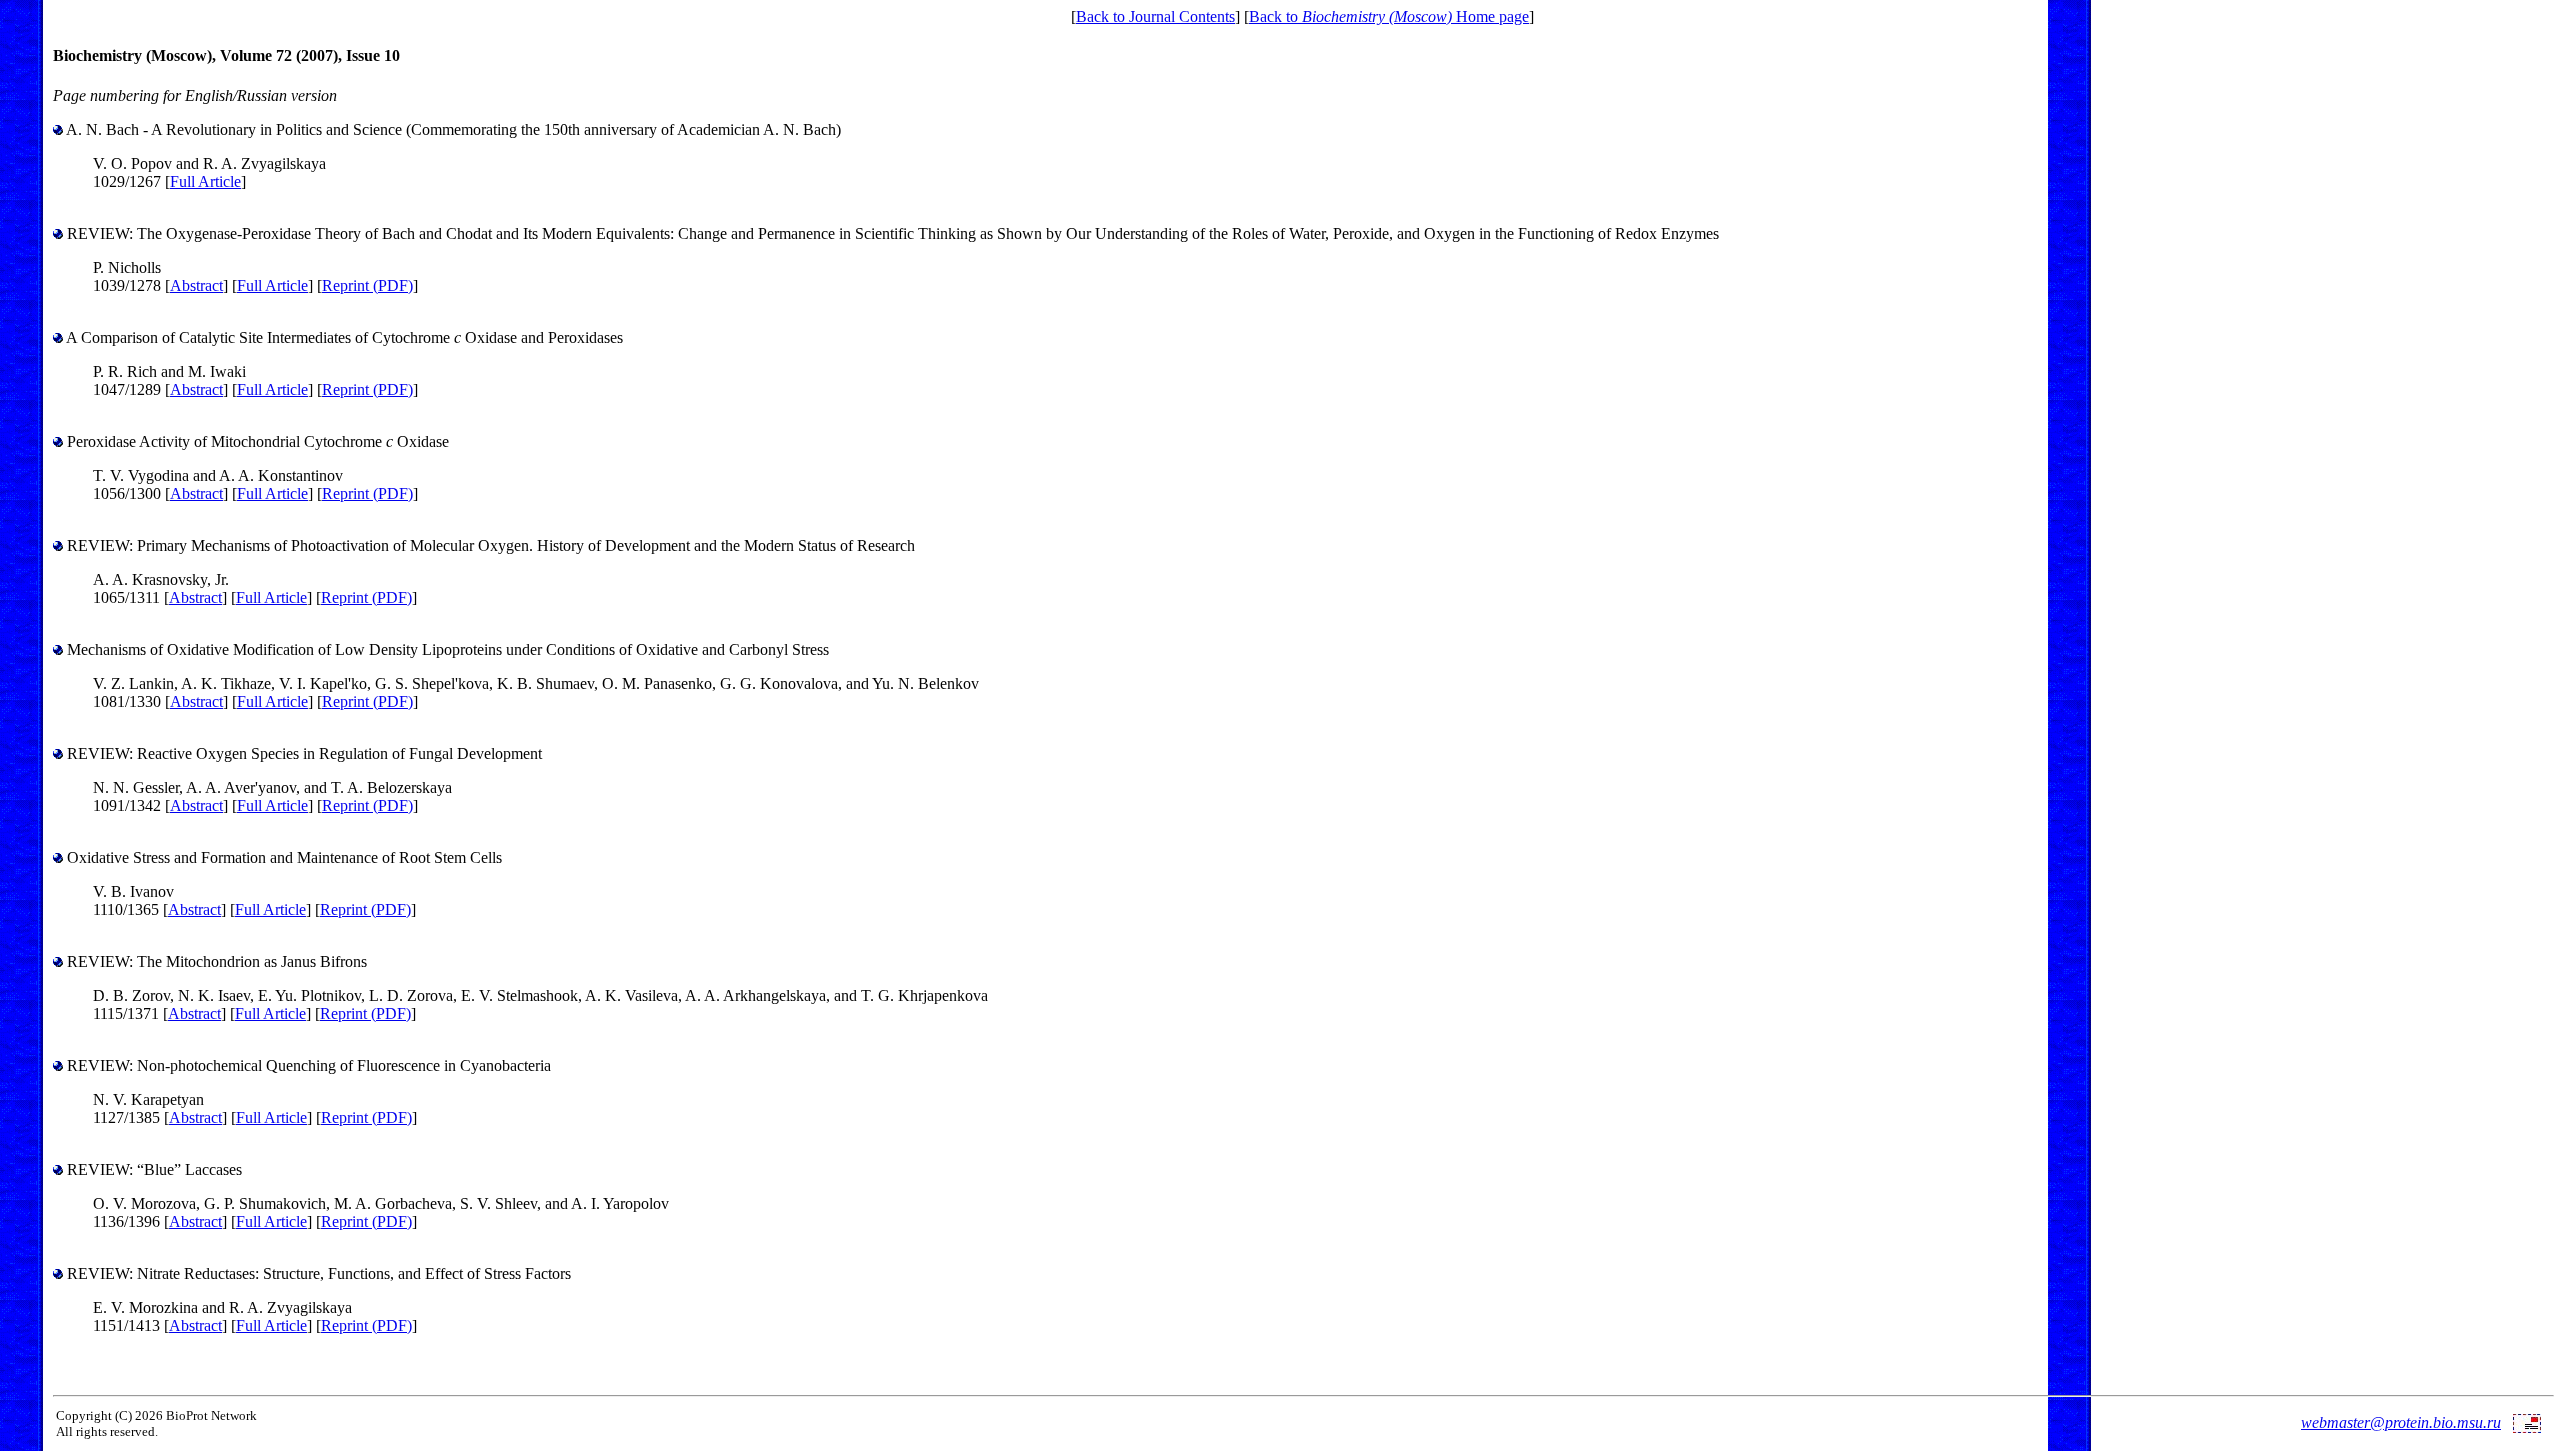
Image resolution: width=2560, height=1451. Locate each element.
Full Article (205, 181)
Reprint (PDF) (367, 285)
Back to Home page (1389, 16)
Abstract (196, 285)
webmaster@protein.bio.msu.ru (2401, 1422)
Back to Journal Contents (1155, 16)
